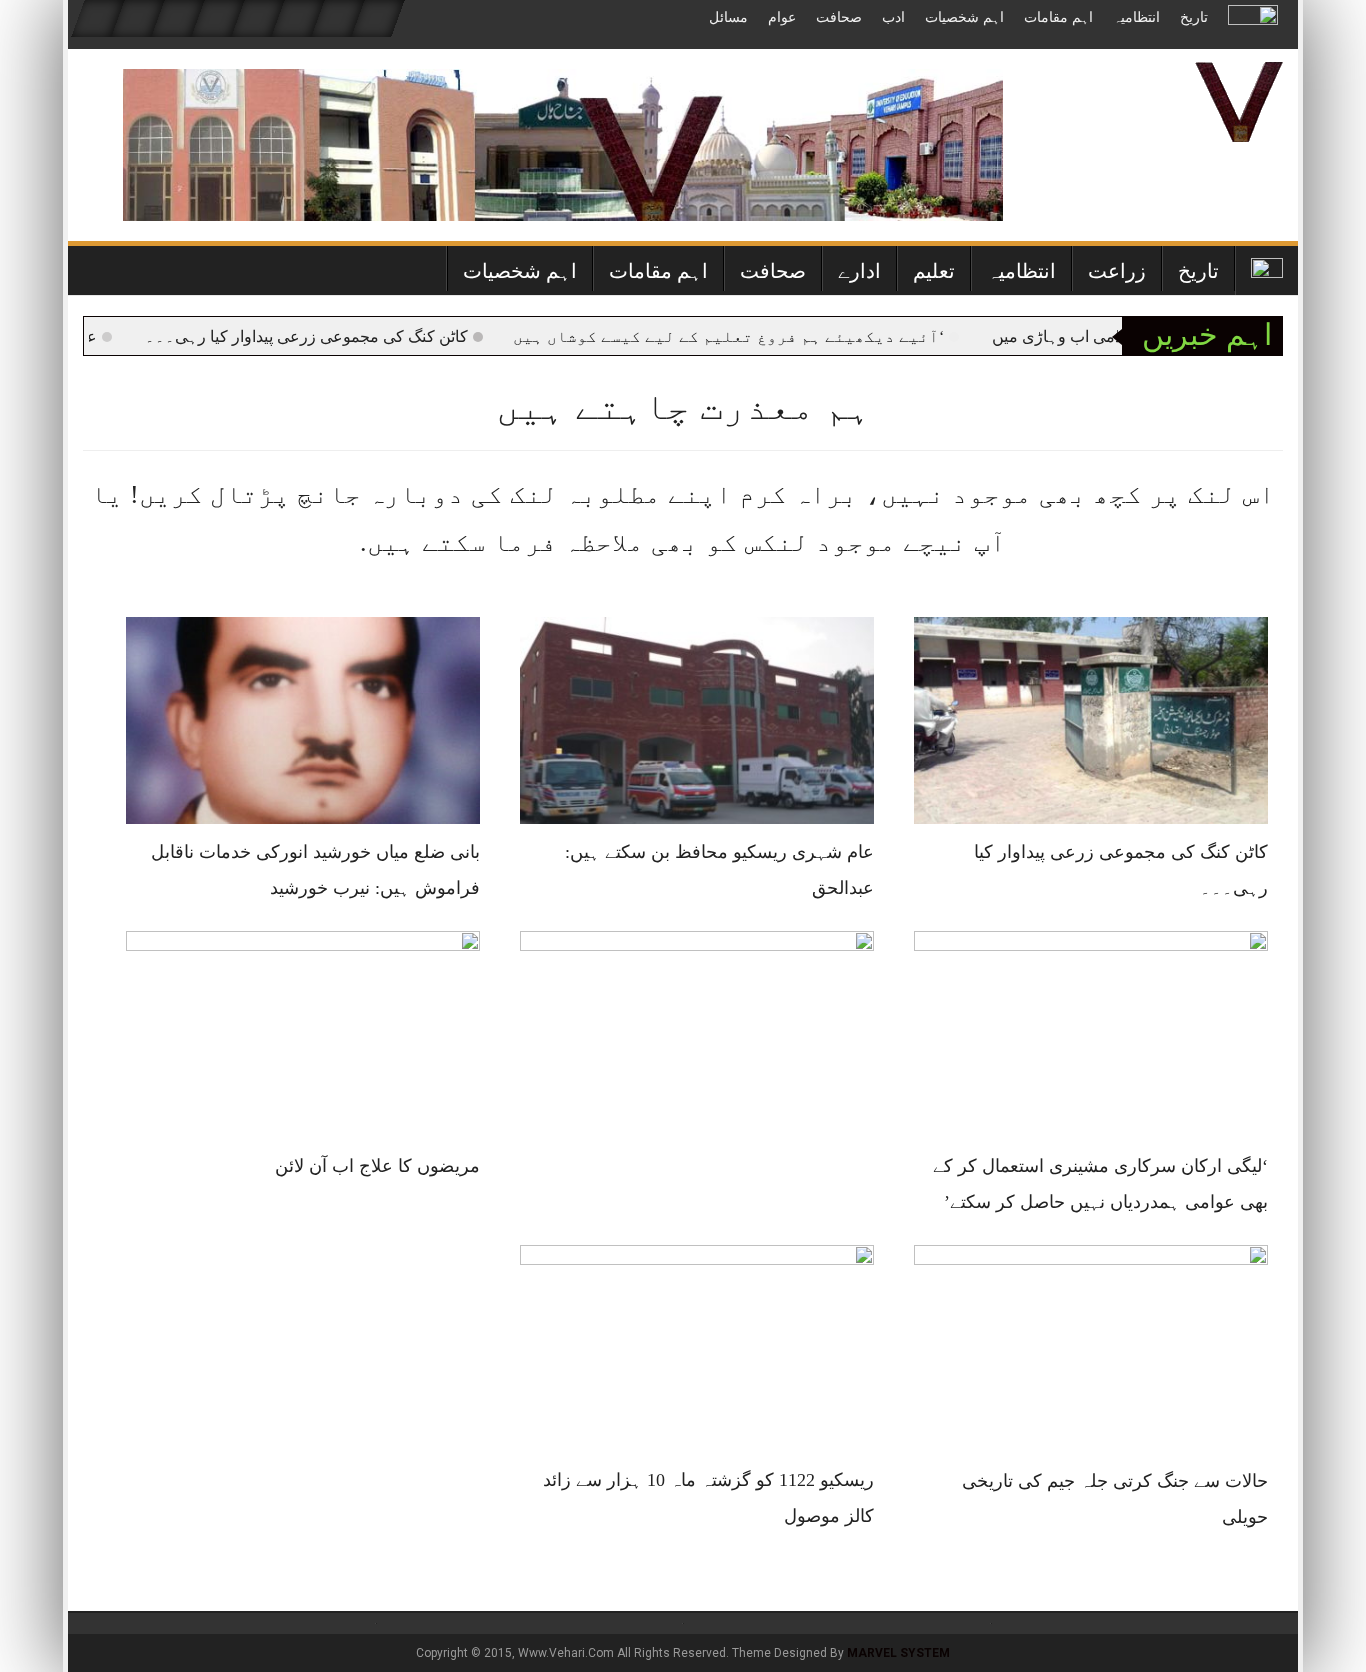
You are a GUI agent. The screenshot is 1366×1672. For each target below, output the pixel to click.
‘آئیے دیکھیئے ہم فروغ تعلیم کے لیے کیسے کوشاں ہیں (770, 336)
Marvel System (898, 1653)
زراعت (1117, 271)
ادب (893, 17)
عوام (782, 17)
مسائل (728, 17)
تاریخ (1194, 17)
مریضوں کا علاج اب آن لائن (377, 1166)
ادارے (859, 271)
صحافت (839, 17)
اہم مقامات (1058, 17)
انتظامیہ (1136, 17)
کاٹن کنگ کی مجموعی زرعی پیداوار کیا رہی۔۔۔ (348, 336)
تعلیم (934, 271)
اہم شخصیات (964, 17)
